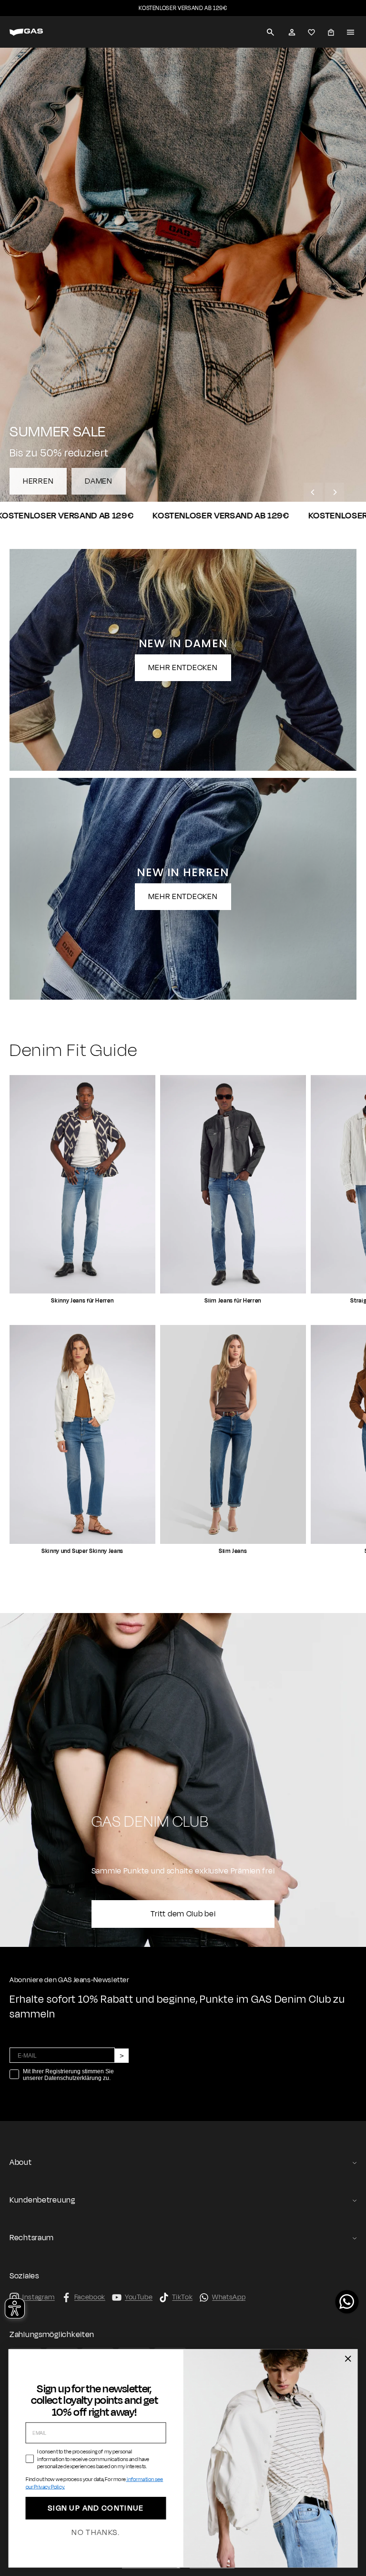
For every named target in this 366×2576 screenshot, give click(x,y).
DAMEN (99, 481)
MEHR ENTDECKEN (183, 668)
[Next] (335, 492)
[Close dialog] (348, 2359)
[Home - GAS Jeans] (38, 32)
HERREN (38, 481)
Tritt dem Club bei (183, 1914)
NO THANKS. (96, 2533)
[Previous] (313, 492)
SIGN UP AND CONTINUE (96, 2509)
